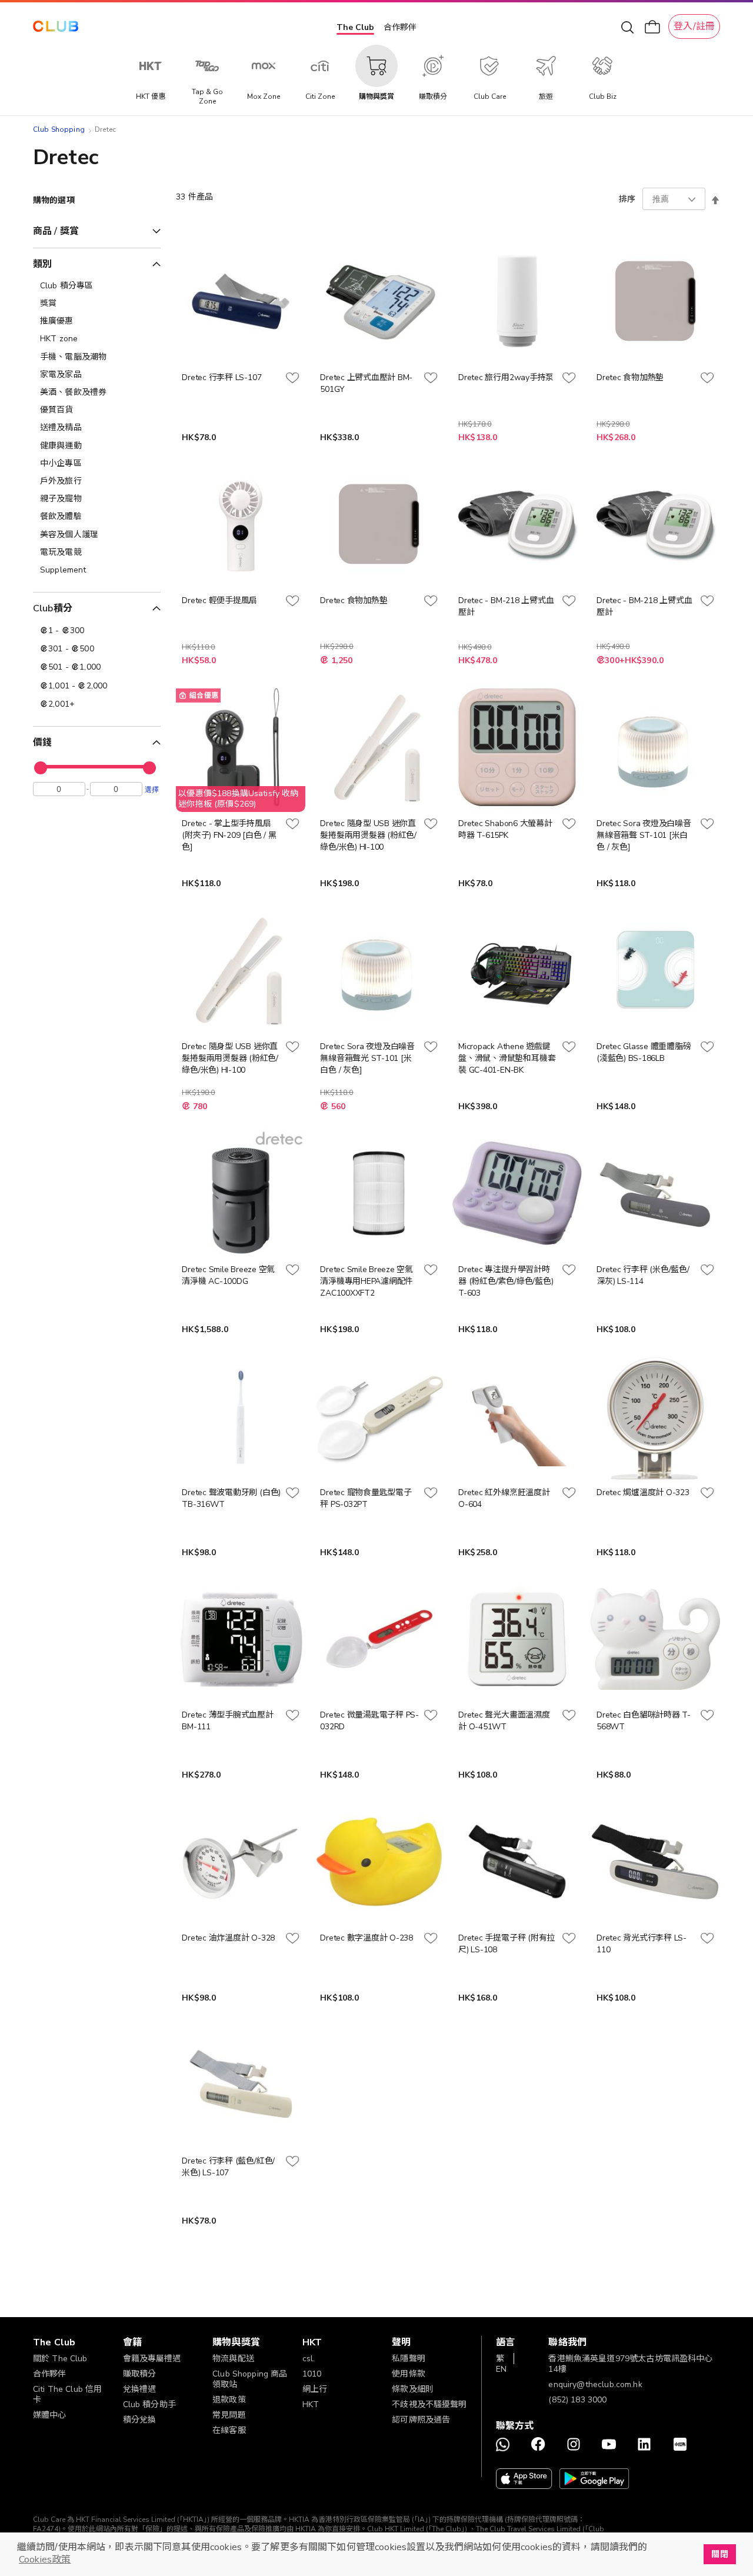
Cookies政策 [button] (45, 2560)
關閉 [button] (719, 2554)
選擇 (152, 789)
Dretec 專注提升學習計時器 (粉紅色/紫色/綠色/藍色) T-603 (506, 1281)
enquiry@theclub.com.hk (595, 2384)
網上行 (315, 2389)
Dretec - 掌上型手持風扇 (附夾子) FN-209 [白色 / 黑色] (229, 835)
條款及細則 (413, 2389)
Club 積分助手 (149, 2404)
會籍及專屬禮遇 (152, 2359)
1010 (312, 2374)
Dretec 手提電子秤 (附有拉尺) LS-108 (507, 1944)
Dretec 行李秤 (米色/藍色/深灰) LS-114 (643, 1275)
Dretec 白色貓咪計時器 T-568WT (644, 1721)
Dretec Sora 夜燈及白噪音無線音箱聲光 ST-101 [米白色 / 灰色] (367, 1058)
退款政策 (229, 2400)
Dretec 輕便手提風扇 (219, 600)
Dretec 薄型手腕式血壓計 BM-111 (227, 1721)
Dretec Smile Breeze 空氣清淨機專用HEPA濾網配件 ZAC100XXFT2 (366, 1281)
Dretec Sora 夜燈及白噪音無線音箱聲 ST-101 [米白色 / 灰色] (644, 835)
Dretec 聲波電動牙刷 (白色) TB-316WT (231, 1498)
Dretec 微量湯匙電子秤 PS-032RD (369, 1721)
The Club (355, 27)
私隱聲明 (409, 2359)
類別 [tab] (42, 264)
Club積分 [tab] (53, 608)
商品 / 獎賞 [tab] (56, 231)
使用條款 (409, 2374)
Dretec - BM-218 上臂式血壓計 (506, 606)
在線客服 (229, 2430)
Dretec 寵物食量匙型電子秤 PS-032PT (366, 1498)
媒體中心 (50, 2415)
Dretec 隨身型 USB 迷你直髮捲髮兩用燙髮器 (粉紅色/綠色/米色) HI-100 (368, 835)
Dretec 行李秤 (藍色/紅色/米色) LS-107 (228, 2167)
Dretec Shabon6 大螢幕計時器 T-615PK (505, 829)
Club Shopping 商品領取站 (250, 2379)
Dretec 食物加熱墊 (630, 377)
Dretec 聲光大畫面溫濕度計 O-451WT (504, 1721)
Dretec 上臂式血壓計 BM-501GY (366, 383)
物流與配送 (233, 2359)
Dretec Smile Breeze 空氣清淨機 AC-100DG (228, 1275)
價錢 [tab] (42, 743)
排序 (627, 199)
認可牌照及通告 (421, 2420)
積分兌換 (140, 2420)
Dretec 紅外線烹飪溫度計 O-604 (504, 1498)
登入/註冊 (694, 26)
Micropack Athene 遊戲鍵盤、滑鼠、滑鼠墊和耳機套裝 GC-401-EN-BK (507, 1058)
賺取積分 (140, 2374)
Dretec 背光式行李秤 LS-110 (642, 1944)
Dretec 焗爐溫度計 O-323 (643, 1492)
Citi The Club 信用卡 (67, 2394)
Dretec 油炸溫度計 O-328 (228, 1938)
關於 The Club (60, 2359)
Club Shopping (59, 129)
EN (501, 2369)
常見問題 (229, 2415)
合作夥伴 (400, 27)
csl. (309, 2359)
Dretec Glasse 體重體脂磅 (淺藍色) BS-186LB (644, 1052)
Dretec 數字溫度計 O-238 (366, 1938)
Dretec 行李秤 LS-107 (221, 377)
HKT (311, 2404)
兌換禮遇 (140, 2389)
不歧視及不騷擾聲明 (429, 2404)
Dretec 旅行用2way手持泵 (506, 377)
